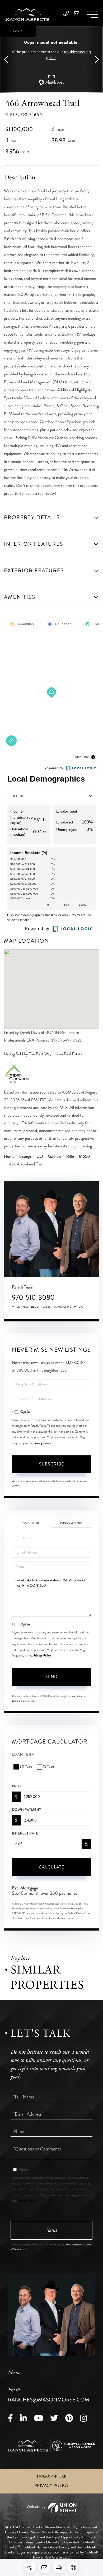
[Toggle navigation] (92, 14)
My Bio (79, 1307)
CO (40, 1157)
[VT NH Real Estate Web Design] (51, 2509)
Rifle (70, 1157)
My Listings (20, 1307)
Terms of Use (51, 2477)
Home (9, 1157)
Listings (25, 1157)
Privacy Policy (42, 1443)
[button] (9, 60)
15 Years (49, 1767)
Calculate (51, 1867)
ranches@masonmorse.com (49, 2395)
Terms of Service (20, 1701)
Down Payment (26, 1810)
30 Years (26, 1767)
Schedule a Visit (71, 1523)
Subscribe (51, 1464)
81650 (85, 1157)
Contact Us (32, 1523)
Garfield (55, 1157)
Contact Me (62, 1307)
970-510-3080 (33, 1297)
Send (51, 1677)
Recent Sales (41, 1307)
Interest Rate (25, 1833)
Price (17, 1786)
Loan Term (23, 1755)
